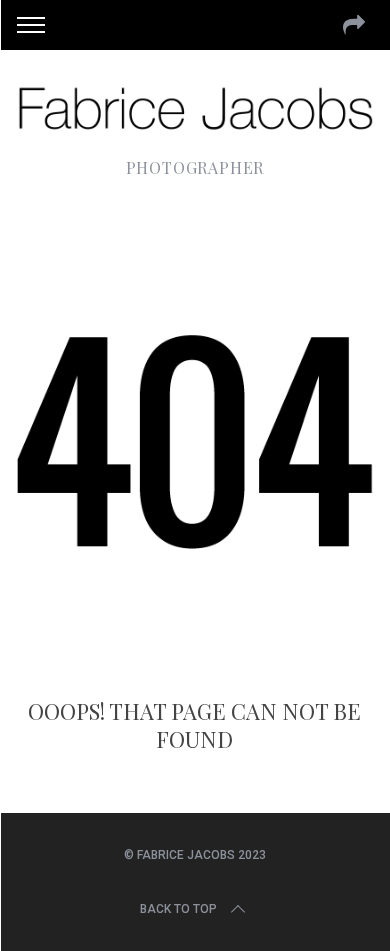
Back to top (178, 909)
